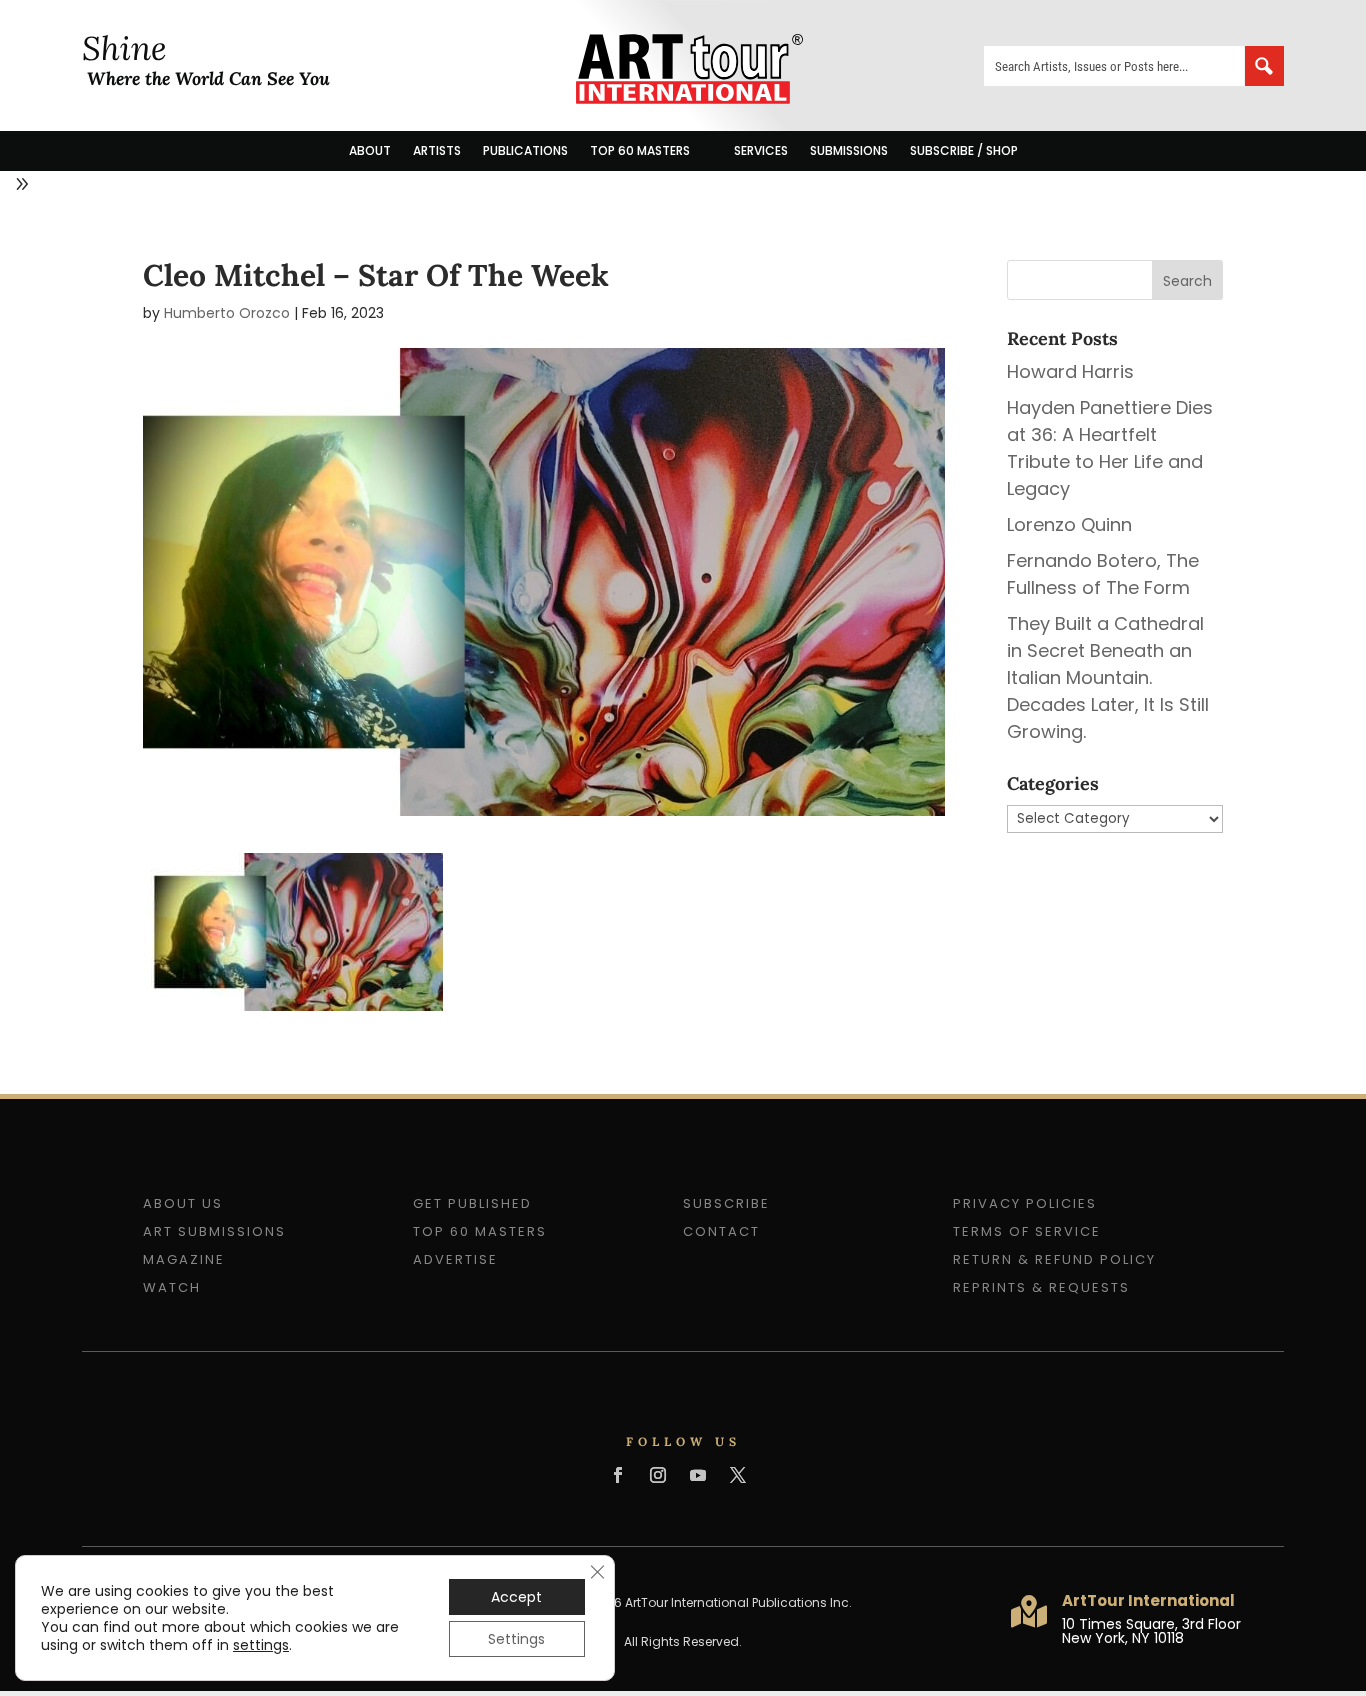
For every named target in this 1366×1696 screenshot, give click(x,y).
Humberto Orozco (227, 313)
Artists (437, 150)
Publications (525, 150)
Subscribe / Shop (964, 150)
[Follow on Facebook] (618, 1475)
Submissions (849, 150)
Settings (516, 1639)
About (370, 150)
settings (261, 1645)
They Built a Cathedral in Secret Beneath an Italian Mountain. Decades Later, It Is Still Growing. (1108, 677)
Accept (516, 1597)
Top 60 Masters (640, 150)
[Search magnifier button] (1264, 66)
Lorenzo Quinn (1069, 524)
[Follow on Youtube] (698, 1475)
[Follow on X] (738, 1475)
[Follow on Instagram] (658, 1475)
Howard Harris (1070, 371)
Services (761, 150)
